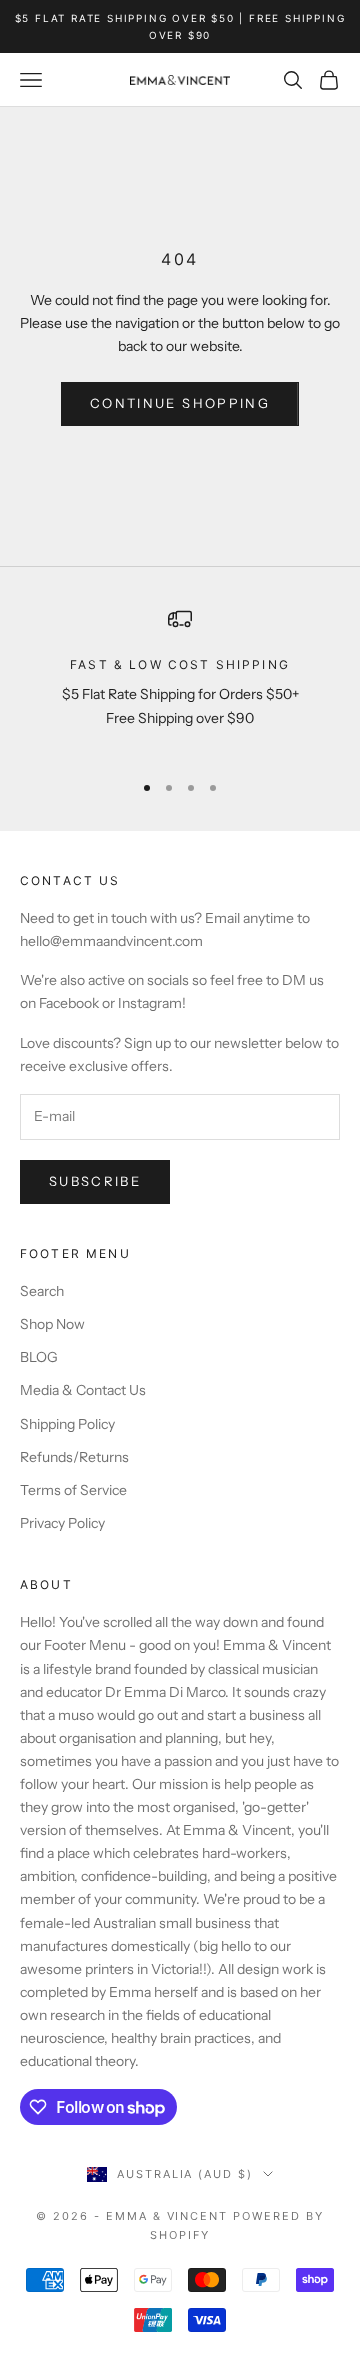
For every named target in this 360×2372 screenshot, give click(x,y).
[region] (180, 680)
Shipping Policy (67, 1424)
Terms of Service (73, 1490)
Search (42, 1291)
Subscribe (95, 1181)
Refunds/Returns (74, 1457)
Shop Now (52, 1324)
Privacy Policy (62, 1523)
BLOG (39, 1357)
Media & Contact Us (83, 1390)
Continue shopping (180, 403)
